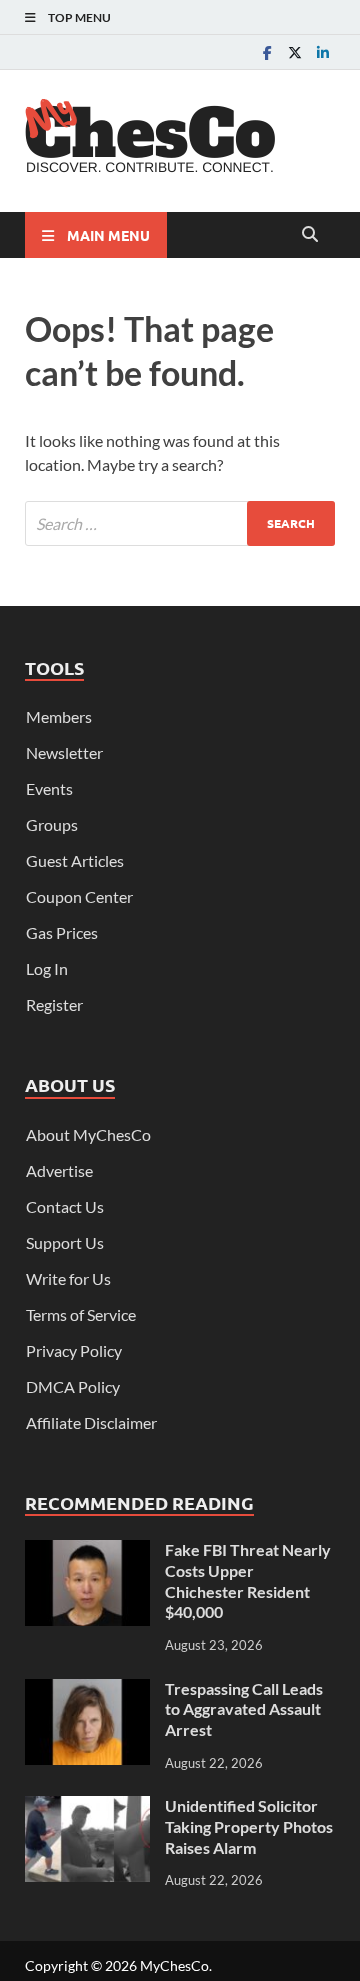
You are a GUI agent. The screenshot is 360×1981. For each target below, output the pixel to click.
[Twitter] (295, 52)
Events (49, 788)
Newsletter (64, 752)
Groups (52, 824)
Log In (47, 968)
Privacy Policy (74, 1350)
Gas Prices (62, 932)
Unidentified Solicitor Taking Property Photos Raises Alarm (249, 1826)
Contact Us (65, 1206)
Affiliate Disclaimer (91, 1422)
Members (59, 716)
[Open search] (310, 235)
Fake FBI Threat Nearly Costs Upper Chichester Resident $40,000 (248, 1580)
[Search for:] (180, 523)
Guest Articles (75, 860)
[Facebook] (267, 52)
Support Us (65, 1242)
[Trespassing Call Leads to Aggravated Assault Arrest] (87, 1690)
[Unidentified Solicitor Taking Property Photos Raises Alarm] (87, 1807)
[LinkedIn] (323, 52)
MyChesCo (174, 1965)
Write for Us (68, 1278)
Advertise (59, 1170)
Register (54, 1004)
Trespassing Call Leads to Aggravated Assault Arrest (244, 1709)
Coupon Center (79, 896)
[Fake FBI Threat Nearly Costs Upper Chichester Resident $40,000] (87, 1551)
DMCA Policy (73, 1386)
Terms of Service (81, 1314)
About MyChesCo (88, 1134)
